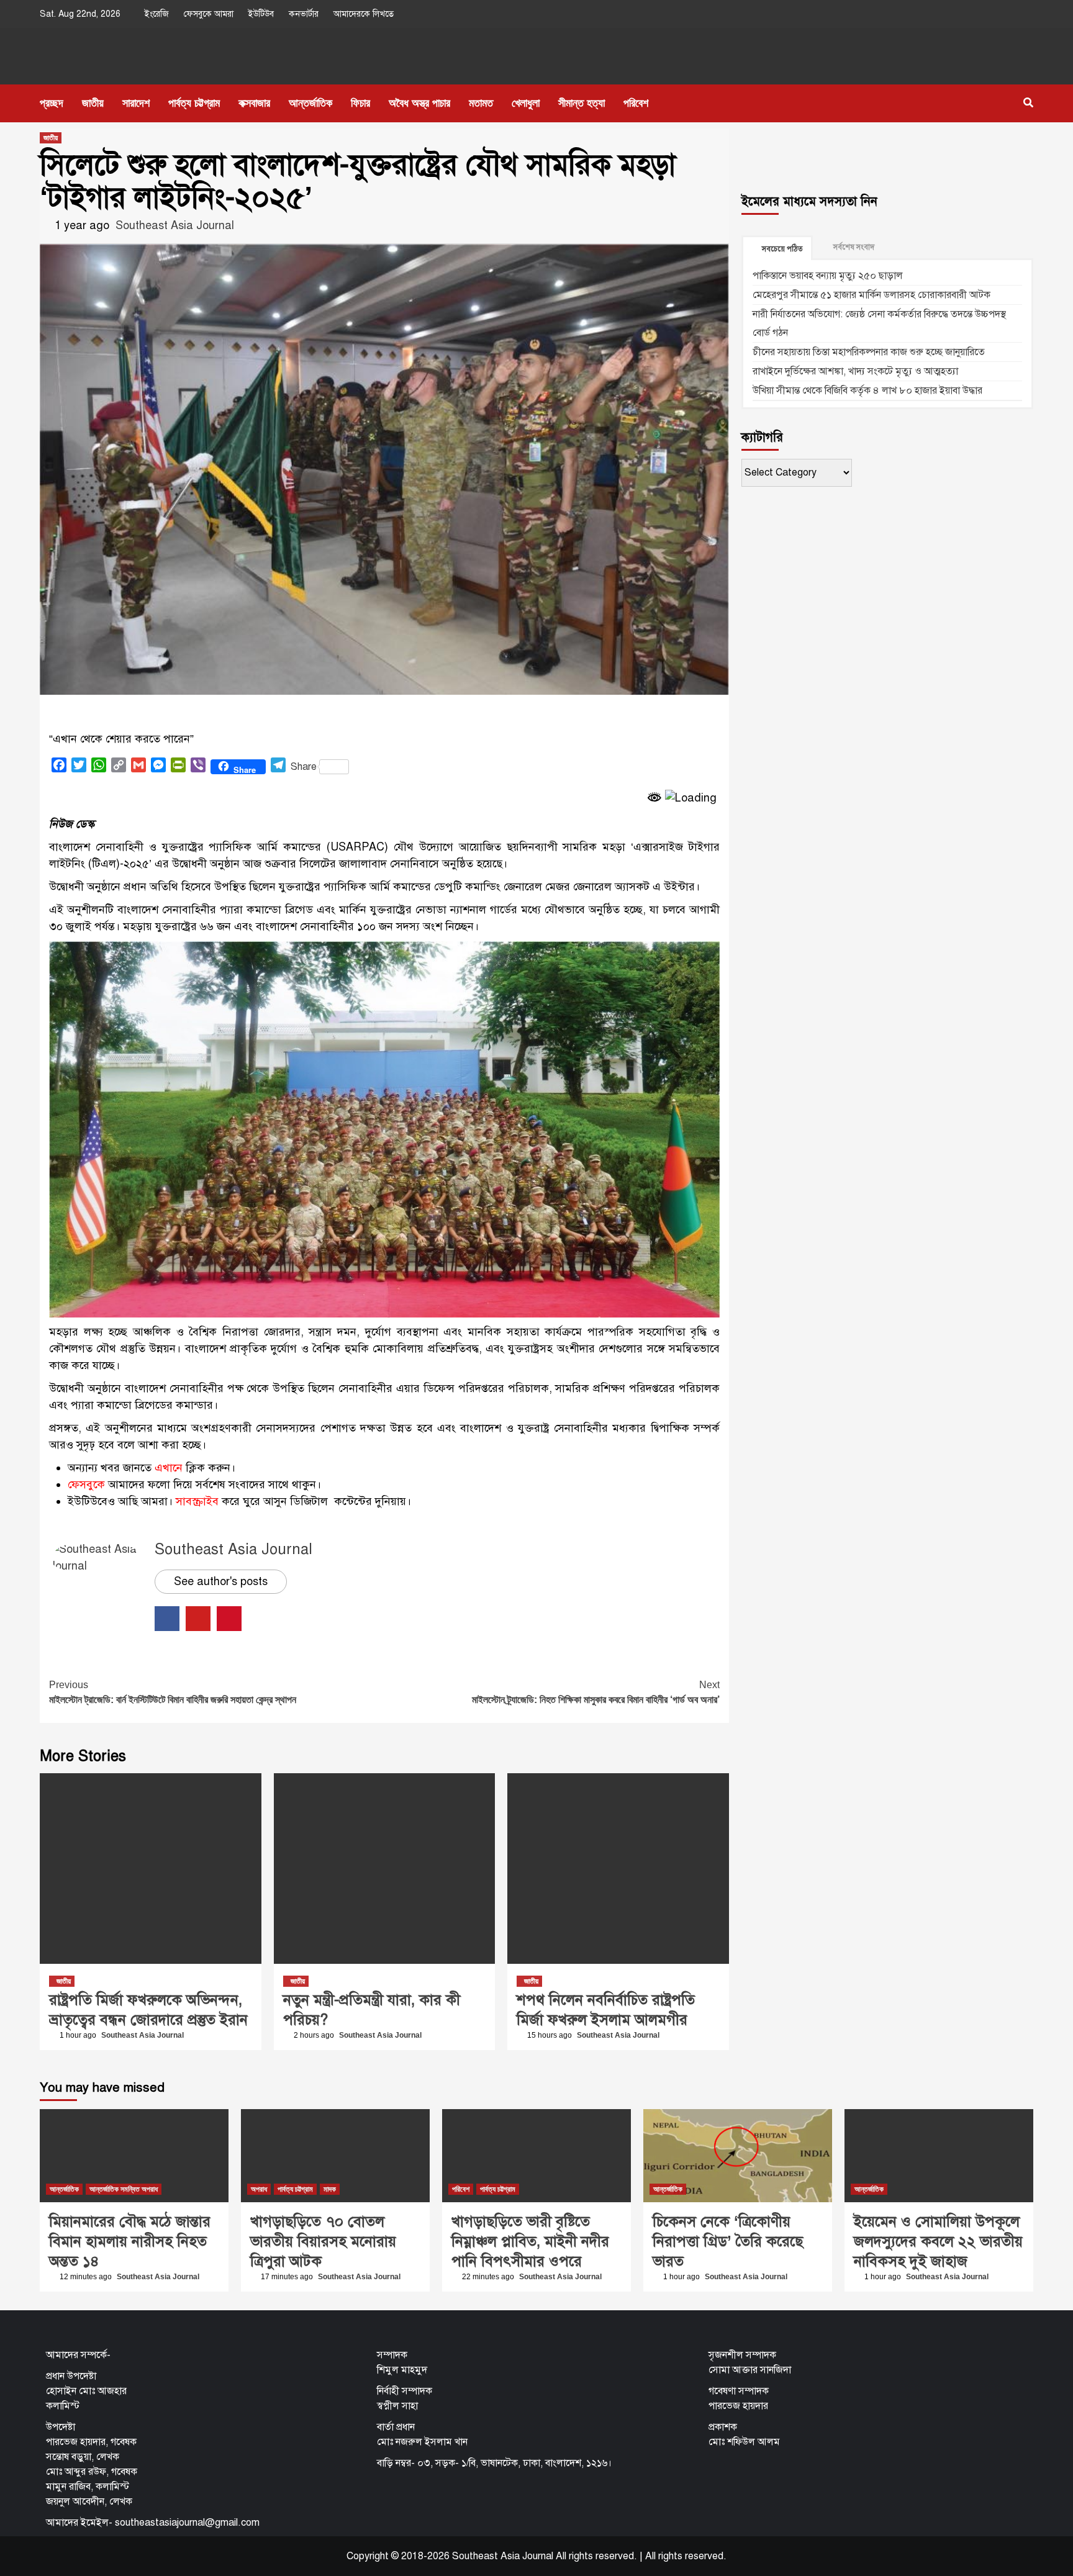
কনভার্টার (304, 14)
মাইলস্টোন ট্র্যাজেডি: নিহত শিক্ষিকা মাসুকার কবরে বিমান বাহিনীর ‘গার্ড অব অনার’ (596, 1692)
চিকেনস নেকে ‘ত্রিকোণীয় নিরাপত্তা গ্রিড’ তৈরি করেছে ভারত (728, 2241)
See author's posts (221, 1581)
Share (304, 767)
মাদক (330, 2189)
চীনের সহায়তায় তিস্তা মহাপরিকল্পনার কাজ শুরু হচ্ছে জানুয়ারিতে (869, 352)
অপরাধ (259, 2189)
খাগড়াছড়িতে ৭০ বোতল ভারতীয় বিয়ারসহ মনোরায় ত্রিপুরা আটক (323, 2241)
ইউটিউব (261, 14)
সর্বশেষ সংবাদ (854, 247)
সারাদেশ (136, 103)
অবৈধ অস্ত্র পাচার (419, 103)
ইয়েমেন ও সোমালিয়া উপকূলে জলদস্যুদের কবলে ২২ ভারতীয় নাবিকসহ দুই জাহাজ (938, 2241)
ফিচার (360, 103)
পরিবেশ (636, 103)
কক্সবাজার (254, 103)
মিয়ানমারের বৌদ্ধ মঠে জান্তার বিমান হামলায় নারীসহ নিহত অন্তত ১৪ (130, 2241)
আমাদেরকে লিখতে (364, 14)
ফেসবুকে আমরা (209, 14)
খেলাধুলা (526, 103)
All (650, 2556)
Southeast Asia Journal (175, 225)
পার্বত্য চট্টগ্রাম (194, 103)
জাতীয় (93, 103)
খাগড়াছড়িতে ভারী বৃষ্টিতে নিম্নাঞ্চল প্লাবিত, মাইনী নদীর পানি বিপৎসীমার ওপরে (530, 2241)
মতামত (481, 103)
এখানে (169, 1468)
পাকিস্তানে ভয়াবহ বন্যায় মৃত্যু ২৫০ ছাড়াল (828, 276)
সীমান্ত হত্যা (582, 103)
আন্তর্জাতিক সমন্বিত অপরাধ (124, 2189)
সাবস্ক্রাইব (197, 1501)
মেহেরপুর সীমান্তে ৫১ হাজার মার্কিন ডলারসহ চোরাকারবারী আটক (872, 295)
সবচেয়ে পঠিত (782, 249)
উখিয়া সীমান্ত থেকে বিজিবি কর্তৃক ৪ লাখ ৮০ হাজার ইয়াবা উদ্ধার (867, 391)
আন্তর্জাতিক (310, 103)
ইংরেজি (157, 14)
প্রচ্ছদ (52, 103)
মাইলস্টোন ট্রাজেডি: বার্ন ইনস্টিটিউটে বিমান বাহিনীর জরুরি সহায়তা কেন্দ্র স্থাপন (173, 1692)
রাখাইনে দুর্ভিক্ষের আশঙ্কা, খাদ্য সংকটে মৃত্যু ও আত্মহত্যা (855, 371)
